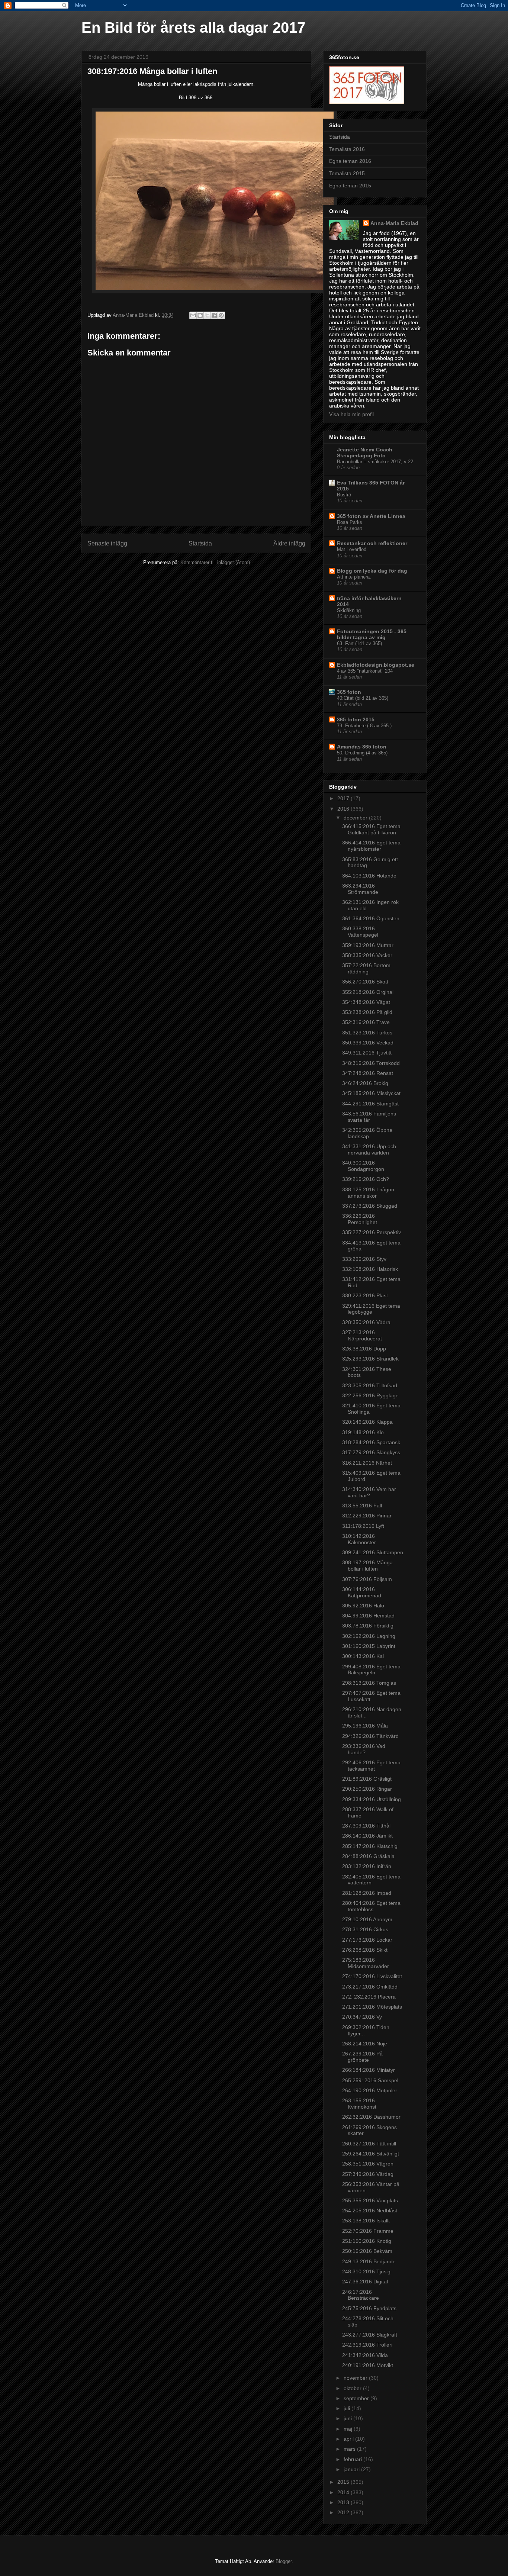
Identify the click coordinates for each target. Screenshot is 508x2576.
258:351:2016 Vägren (368, 2164)
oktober (353, 2388)
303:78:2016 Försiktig (368, 1626)
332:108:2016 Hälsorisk (370, 1269)
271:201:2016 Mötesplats (372, 2007)
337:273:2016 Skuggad (370, 1206)
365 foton (349, 692)
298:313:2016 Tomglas (369, 1683)
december (356, 818)
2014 (344, 2492)
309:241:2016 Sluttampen (373, 1552)
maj (349, 2429)
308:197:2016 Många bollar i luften (367, 1566)
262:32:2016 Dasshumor (371, 2117)
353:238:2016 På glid (367, 1012)
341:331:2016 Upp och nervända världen (369, 1149)
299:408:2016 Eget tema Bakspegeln (371, 1670)
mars (350, 2449)
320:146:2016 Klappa (367, 1422)
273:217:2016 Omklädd (370, 1987)
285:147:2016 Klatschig (370, 1846)
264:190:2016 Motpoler (370, 2090)
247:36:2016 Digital (365, 2282)
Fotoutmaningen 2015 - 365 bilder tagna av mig (372, 634)
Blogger (284, 2561)
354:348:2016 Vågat (366, 1002)
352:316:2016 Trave (366, 1022)
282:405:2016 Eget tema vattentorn (371, 1880)
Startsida (200, 543)
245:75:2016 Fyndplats (369, 2308)
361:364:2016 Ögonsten (371, 918)
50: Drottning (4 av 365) (362, 753)
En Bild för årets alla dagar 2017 (193, 28)
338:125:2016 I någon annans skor (368, 1193)
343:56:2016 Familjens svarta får (369, 1117)
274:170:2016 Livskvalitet (372, 1976)
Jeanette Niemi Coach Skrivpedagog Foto (365, 453)
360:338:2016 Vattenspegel (360, 932)
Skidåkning (349, 610)
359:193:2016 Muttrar (368, 945)
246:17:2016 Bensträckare (361, 2295)
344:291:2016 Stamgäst (370, 1104)
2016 (344, 809)
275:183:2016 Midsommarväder (366, 1963)
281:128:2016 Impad (367, 1893)
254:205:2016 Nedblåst (370, 2210)
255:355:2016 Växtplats (370, 2200)
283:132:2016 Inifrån (367, 1866)
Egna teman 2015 (350, 186)
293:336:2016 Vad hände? (364, 1749)
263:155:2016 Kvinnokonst (359, 2104)
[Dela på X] (207, 315)
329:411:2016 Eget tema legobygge (371, 1309)
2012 (344, 2512)
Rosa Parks (350, 522)
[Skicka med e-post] (193, 315)
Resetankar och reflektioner (372, 543)
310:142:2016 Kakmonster (359, 1539)
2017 (344, 798)
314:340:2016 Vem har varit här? (369, 1492)
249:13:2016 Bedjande (369, 2261)
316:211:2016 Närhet (367, 1463)
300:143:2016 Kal (363, 1656)
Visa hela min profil (351, 414)
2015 (344, 2482)
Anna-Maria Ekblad (394, 223)
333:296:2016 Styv (364, 1259)
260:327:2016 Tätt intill (369, 2144)
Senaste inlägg (107, 543)
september (357, 2398)
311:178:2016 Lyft (363, 1526)
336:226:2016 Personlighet (360, 1219)
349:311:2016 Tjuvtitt (367, 1053)
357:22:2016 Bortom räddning (366, 968)
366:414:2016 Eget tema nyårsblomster (371, 846)
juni (348, 2418)
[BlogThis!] (200, 315)
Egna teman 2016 (350, 161)
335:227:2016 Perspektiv (372, 1232)
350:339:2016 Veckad (368, 1043)
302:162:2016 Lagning (369, 1636)
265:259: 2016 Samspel (370, 2080)
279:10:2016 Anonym (367, 1919)
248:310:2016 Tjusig (366, 2271)
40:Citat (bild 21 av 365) (363, 698)
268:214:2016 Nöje (365, 2044)
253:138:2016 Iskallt (366, 2221)
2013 (344, 2502)
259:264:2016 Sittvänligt (371, 2154)
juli (348, 2408)
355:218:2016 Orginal (368, 992)
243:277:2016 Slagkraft (370, 2335)
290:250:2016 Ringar (367, 1789)
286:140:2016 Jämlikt (367, 1836)
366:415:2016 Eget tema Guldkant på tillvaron (371, 829)
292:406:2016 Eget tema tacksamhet (371, 1766)
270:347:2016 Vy (362, 2017)
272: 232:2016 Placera (369, 1997)
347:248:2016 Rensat (368, 1073)
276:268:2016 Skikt (365, 1950)
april (349, 2439)
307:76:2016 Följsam (367, 1579)
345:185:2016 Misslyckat (371, 1093)
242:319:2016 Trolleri (367, 2345)
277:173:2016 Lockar (367, 1940)
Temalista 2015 (347, 173)
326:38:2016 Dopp (364, 1349)
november (356, 2378)
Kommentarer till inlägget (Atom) (215, 562)
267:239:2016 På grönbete (362, 2057)
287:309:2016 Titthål (366, 1826)
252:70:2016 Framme (368, 2231)
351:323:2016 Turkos (367, 1033)
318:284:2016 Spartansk (371, 1442)
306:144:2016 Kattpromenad (362, 1592)
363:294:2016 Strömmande (360, 889)
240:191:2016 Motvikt (368, 2365)
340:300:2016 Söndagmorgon (363, 1166)
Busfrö (344, 495)
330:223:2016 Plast (365, 1295)
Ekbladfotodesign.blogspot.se (376, 665)
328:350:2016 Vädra (366, 1322)
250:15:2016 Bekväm (367, 2251)
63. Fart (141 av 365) (359, 643)
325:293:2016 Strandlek (370, 1359)
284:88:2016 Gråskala (368, 1856)
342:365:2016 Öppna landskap (367, 1133)
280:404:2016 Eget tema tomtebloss (371, 1906)
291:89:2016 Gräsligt (367, 1779)
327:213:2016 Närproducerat (362, 1335)
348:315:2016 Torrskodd (371, 1063)
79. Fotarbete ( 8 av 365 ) (364, 726)
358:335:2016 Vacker (367, 955)
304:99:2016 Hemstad (368, 1616)
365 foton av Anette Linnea (371, 516)
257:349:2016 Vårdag (368, 2174)
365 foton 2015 (356, 719)
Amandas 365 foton (362, 747)
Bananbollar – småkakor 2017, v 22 (375, 462)
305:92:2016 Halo (363, 1606)
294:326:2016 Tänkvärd (370, 1736)
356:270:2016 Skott (365, 982)
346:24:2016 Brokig (365, 1083)
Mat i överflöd (352, 549)
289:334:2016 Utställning (372, 1799)
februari (353, 2459)
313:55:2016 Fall (362, 1506)
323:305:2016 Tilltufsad (370, 1385)
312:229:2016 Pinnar (367, 1516)
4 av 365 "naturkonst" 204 (365, 671)
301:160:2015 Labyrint (369, 1646)
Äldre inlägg (289, 543)
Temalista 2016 (347, 149)
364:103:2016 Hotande (369, 876)
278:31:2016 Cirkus (365, 1929)
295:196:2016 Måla (365, 1726)
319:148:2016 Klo (363, 1432)
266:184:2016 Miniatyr (369, 2070)
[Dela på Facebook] (214, 315)
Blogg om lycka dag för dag (372, 571)
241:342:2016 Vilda (365, 2355)
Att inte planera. (354, 577)
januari (352, 2469)
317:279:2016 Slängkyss (371, 1452)
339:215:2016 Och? (366, 1179)
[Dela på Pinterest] (221, 315)
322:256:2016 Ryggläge (370, 1395)
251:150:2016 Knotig (367, 2241)
